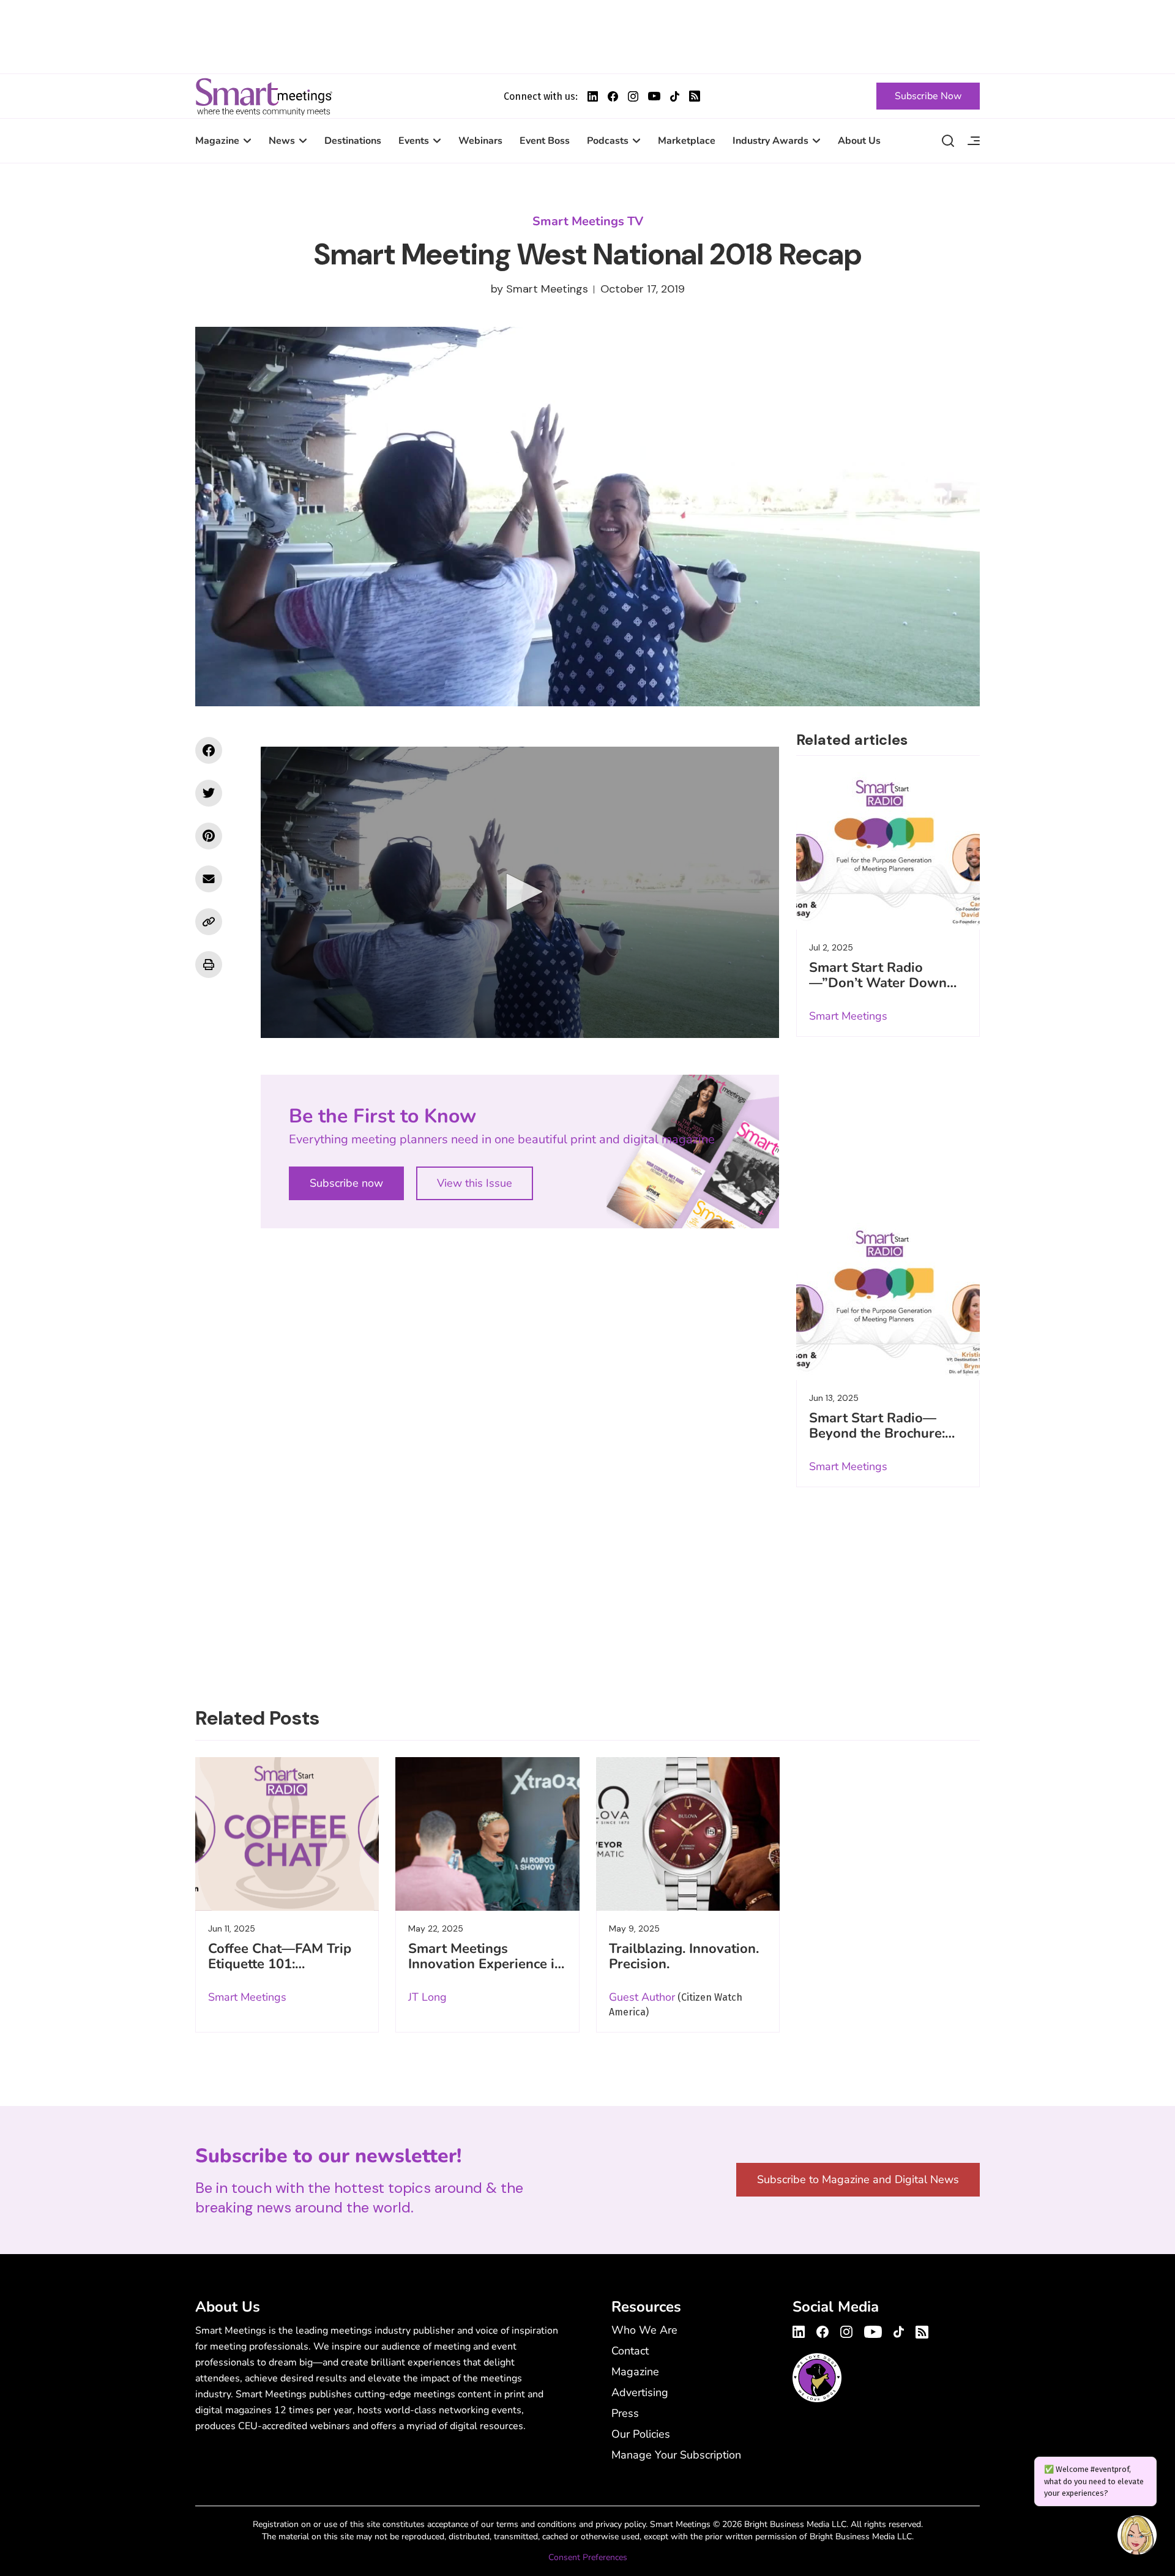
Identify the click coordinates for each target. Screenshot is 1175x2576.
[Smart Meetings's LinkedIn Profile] (593, 96)
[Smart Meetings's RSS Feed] (695, 96)
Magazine (217, 141)
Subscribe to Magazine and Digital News (858, 2179)
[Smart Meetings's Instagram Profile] (633, 96)
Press (625, 2413)
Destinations (353, 141)
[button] (520, 892)
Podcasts (608, 141)
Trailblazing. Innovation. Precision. (684, 1956)
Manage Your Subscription (676, 2455)
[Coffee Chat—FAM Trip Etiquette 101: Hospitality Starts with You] (287, 1834)
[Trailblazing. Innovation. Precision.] (688, 1834)
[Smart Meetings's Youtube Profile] (654, 96)
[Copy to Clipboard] (209, 922)
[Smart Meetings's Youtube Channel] (873, 2330)
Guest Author (642, 1997)
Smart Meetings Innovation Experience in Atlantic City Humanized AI (485, 1972)
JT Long (427, 1997)
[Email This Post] (209, 879)
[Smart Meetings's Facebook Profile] (613, 96)
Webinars (480, 141)
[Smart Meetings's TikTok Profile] (675, 96)
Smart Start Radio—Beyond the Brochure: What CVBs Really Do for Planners (879, 1441)
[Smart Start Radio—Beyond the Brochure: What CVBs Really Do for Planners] (888, 1299)
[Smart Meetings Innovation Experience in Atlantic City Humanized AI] (487, 1834)
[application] (520, 892)
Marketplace (687, 141)
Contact (630, 2351)
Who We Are (644, 2330)
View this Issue (475, 1183)
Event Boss (545, 141)
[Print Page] (209, 965)
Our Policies (641, 2434)
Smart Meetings (264, 96)
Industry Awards (770, 141)
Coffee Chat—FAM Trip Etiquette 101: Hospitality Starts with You (280, 1972)
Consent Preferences (588, 2557)
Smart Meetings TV (588, 221)
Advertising (640, 2392)
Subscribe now (346, 1183)
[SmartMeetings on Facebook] (209, 750)
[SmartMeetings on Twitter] (209, 793)
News (282, 141)
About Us (859, 141)
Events (414, 141)
